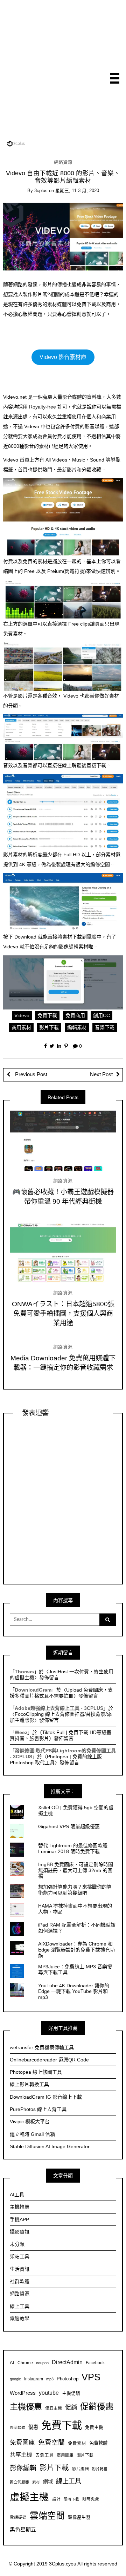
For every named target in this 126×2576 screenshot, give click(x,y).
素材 (36, 2482)
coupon (42, 2363)
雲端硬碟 (18, 2517)
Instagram (34, 2379)
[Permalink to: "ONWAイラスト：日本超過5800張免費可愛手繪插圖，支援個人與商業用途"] (63, 1253)
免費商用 (75, 1015)
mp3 (50, 2379)
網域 (48, 2482)
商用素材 (21, 1027)
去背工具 (44, 2455)
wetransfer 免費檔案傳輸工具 (42, 2047)
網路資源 (63, 162)
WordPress (23, 2393)
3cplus (41, 191)
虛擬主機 (29, 2497)
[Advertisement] (63, 70)
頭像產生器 (79, 2517)
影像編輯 (23, 2468)
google (15, 2379)
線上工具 (20, 2306)
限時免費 (91, 2499)
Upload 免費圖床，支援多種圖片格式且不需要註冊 (61, 1693)
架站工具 (20, 2256)
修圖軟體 (17, 2427)
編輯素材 (77, 1027)
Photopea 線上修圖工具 (36, 2072)
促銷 (71, 2407)
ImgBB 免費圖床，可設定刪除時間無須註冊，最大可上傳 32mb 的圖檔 (76, 1870)
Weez (21, 1732)
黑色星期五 (23, 2529)
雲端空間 (47, 2516)
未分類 (17, 2244)
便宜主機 (54, 2408)
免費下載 (47, 1015)
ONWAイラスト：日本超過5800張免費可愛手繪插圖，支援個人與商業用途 (63, 1313)
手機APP (19, 2219)
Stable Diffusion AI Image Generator (50, 2146)
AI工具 (17, 2195)
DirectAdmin (67, 2362)
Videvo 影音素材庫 (63, 357)
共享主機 (21, 2454)
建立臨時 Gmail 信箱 (32, 2134)
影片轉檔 (100, 2469)
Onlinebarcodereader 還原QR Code (49, 2060)
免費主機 (94, 2427)
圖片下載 (85, 2455)
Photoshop (68, 2379)
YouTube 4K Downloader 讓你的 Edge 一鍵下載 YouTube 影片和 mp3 (74, 1992)
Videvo (22, 1015)
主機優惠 (26, 2407)
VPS (91, 2377)
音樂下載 (105, 1027)
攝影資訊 (20, 2232)
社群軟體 (20, 2281)
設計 (56, 2499)
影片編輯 (80, 2469)
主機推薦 (20, 2207)
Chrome (25, 2363)
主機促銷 (71, 2393)
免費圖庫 (22, 2443)
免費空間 (51, 2442)
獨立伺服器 (19, 2482)
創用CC (101, 1015)
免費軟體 (98, 2443)
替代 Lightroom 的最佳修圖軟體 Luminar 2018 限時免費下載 (73, 1848)
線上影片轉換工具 (29, 2084)
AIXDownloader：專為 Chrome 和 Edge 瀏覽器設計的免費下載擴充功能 (76, 1950)
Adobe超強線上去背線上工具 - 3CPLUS (59, 1708)
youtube (49, 2393)
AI (12, 2363)
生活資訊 (20, 2269)
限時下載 (71, 2499)
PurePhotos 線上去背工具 (38, 2109)
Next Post (101, 1074)
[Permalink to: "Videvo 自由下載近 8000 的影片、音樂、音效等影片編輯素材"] (63, 236)
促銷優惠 (97, 2407)
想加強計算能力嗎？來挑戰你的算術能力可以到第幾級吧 (75, 1890)
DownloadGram (33, 1690)
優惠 (33, 2427)
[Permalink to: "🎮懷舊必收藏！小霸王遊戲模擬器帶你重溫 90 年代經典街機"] (63, 1141)
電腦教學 (20, 2319)
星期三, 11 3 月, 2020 (77, 191)
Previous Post (30, 1074)
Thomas (24, 1672)
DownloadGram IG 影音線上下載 (46, 2097)
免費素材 (77, 2443)
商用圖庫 (65, 2455)
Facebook (95, 2363)
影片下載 (49, 1027)
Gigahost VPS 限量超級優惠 (69, 1826)
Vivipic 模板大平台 (30, 2121)
